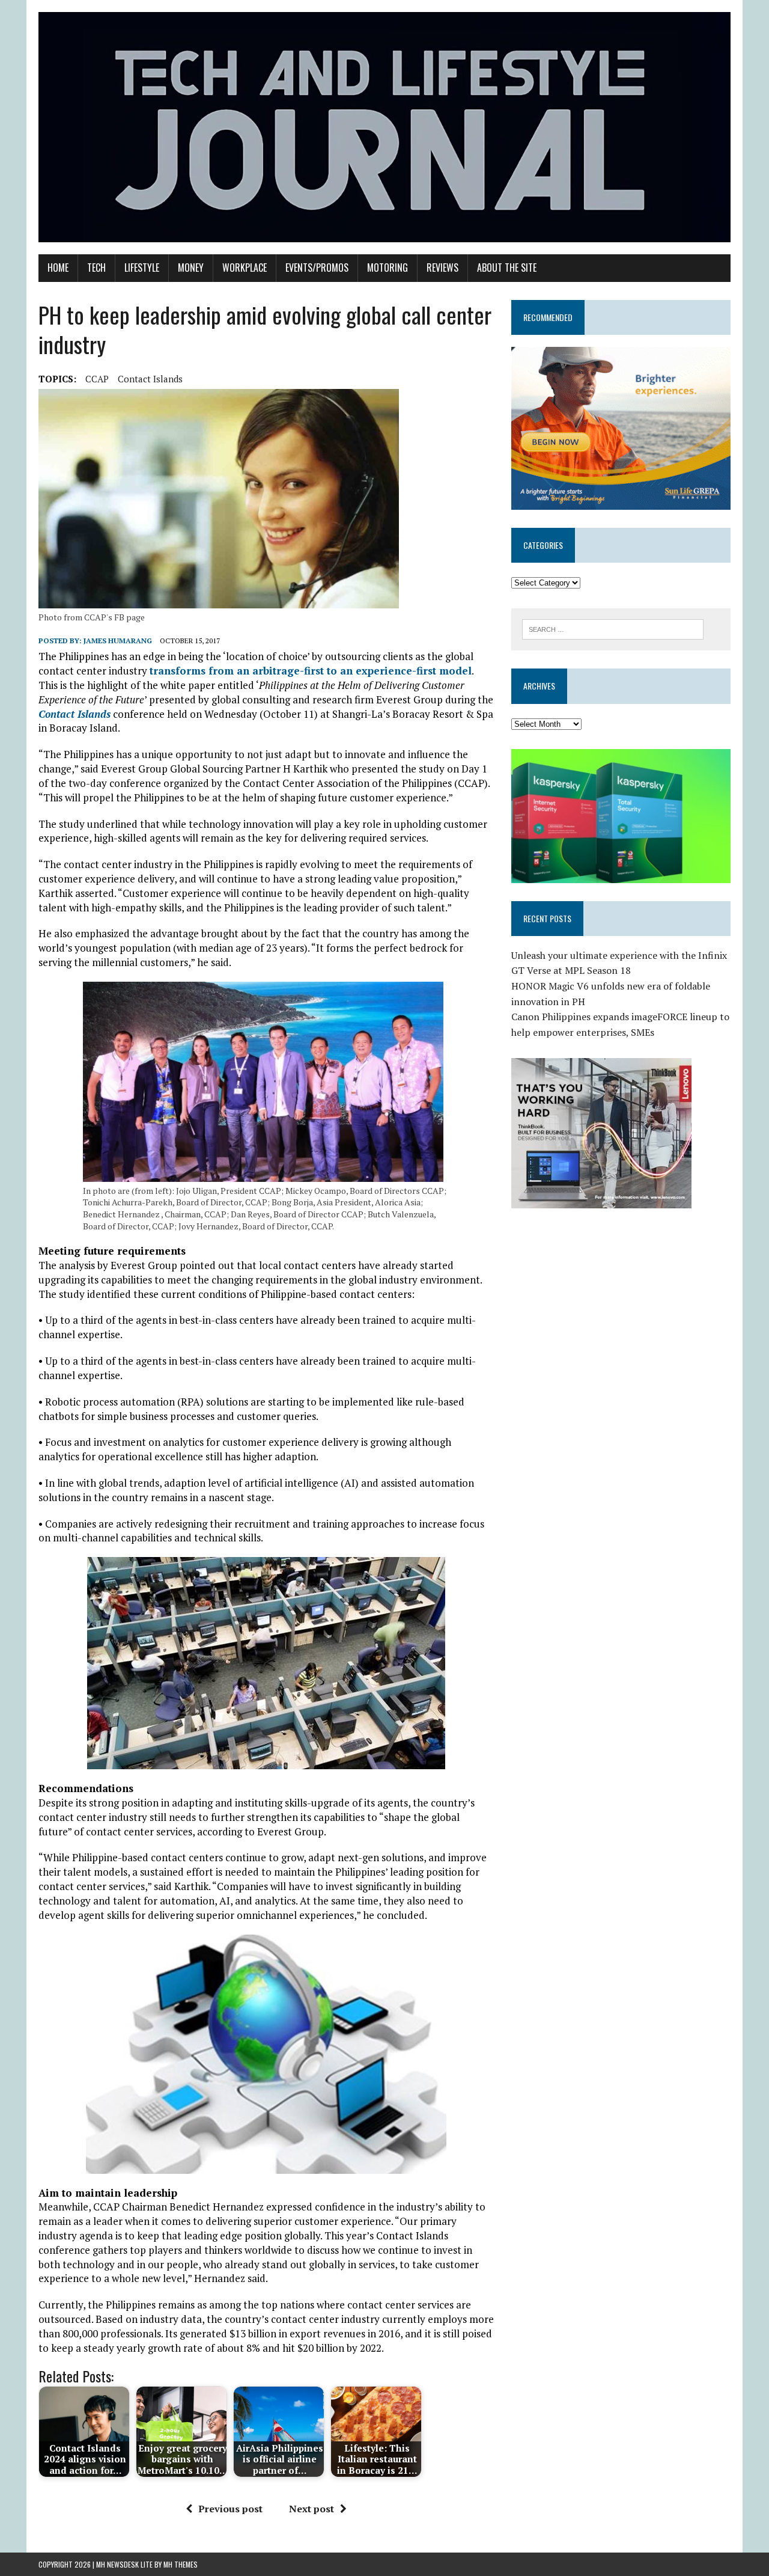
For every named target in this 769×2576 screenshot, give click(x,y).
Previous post (230, 2509)
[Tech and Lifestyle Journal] (384, 127)
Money (191, 268)
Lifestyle (142, 268)
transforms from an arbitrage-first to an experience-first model (311, 671)
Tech (96, 268)
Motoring (388, 268)
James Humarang (118, 641)
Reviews (442, 268)
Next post (312, 2509)
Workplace (245, 268)
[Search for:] (613, 628)
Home (58, 268)
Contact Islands (150, 379)
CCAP (97, 379)
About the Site (507, 268)
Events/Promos (317, 268)
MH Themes (181, 2564)
